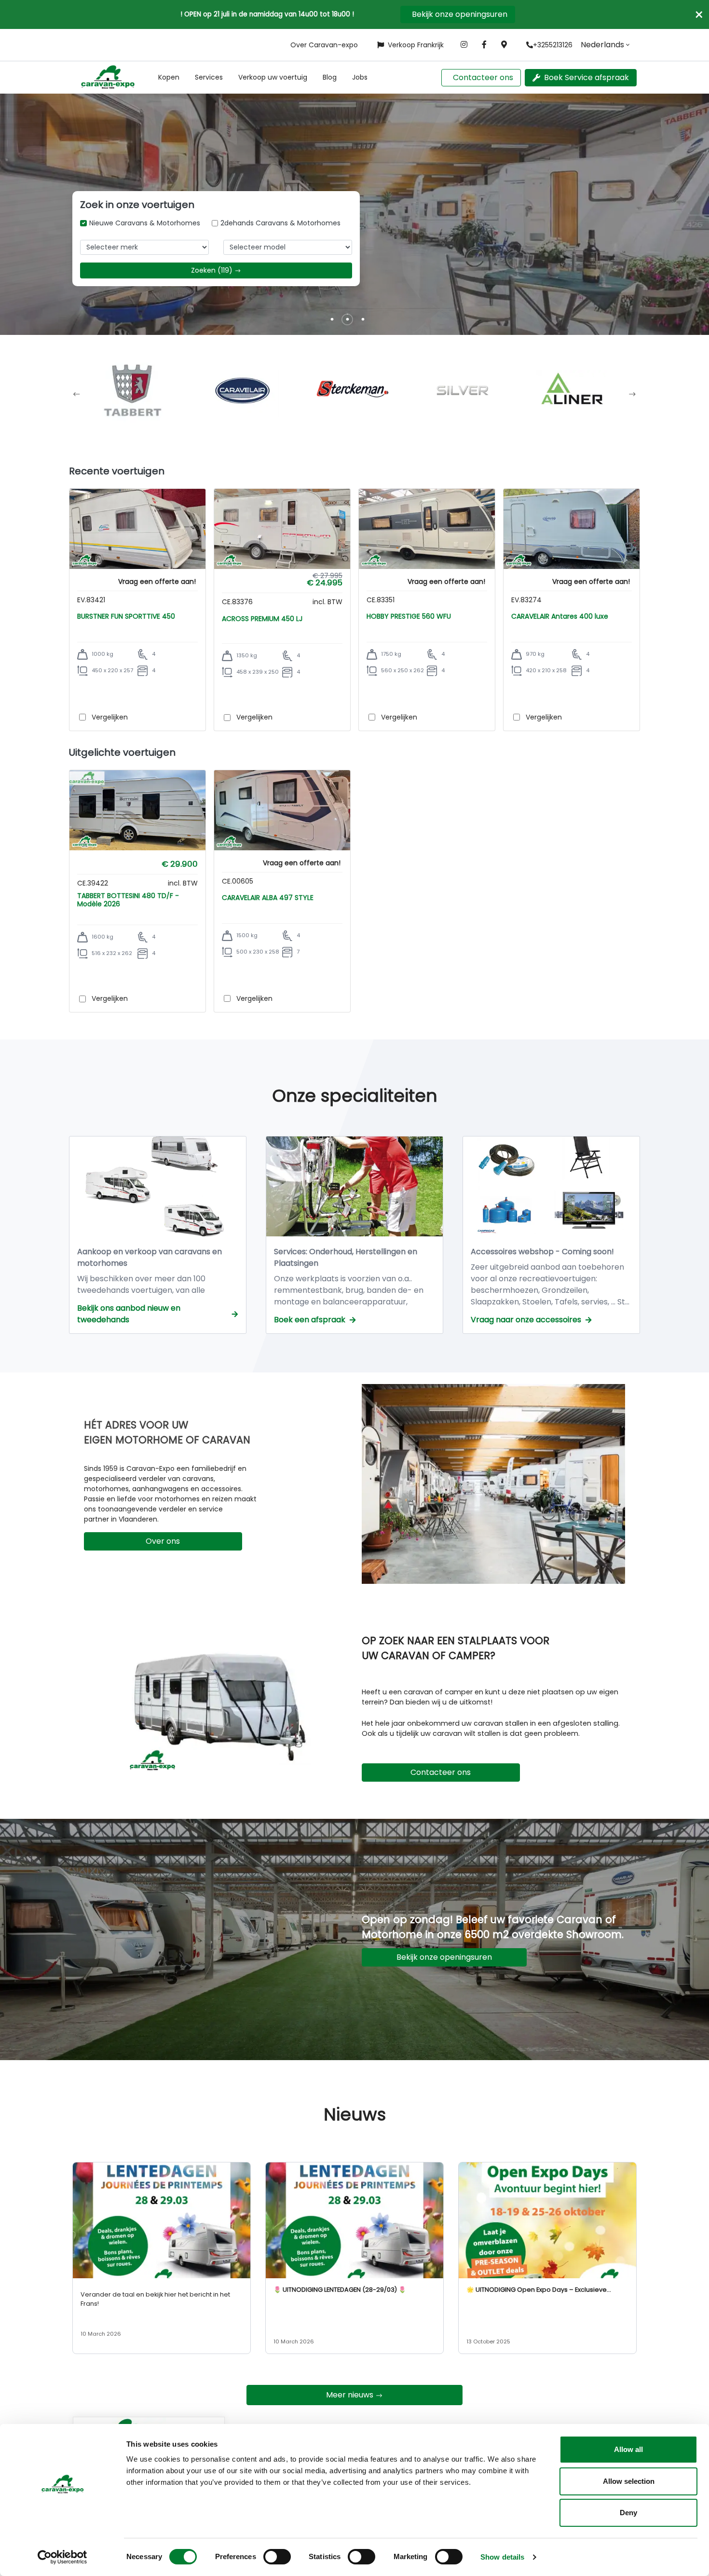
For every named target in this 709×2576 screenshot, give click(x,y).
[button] (169, 77)
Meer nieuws (350, 2395)
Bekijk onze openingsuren (460, 14)
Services (209, 77)
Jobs (360, 77)
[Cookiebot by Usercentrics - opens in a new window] (62, 2557)
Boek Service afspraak (586, 77)
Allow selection (629, 2481)
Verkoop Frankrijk (416, 45)
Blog (330, 77)
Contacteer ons (483, 77)
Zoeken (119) (212, 270)
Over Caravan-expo (324, 45)
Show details (502, 2557)
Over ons (163, 1541)
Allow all (628, 2449)
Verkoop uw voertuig (273, 77)
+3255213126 (553, 45)
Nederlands (602, 45)
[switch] (277, 2557)
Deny (628, 2513)
